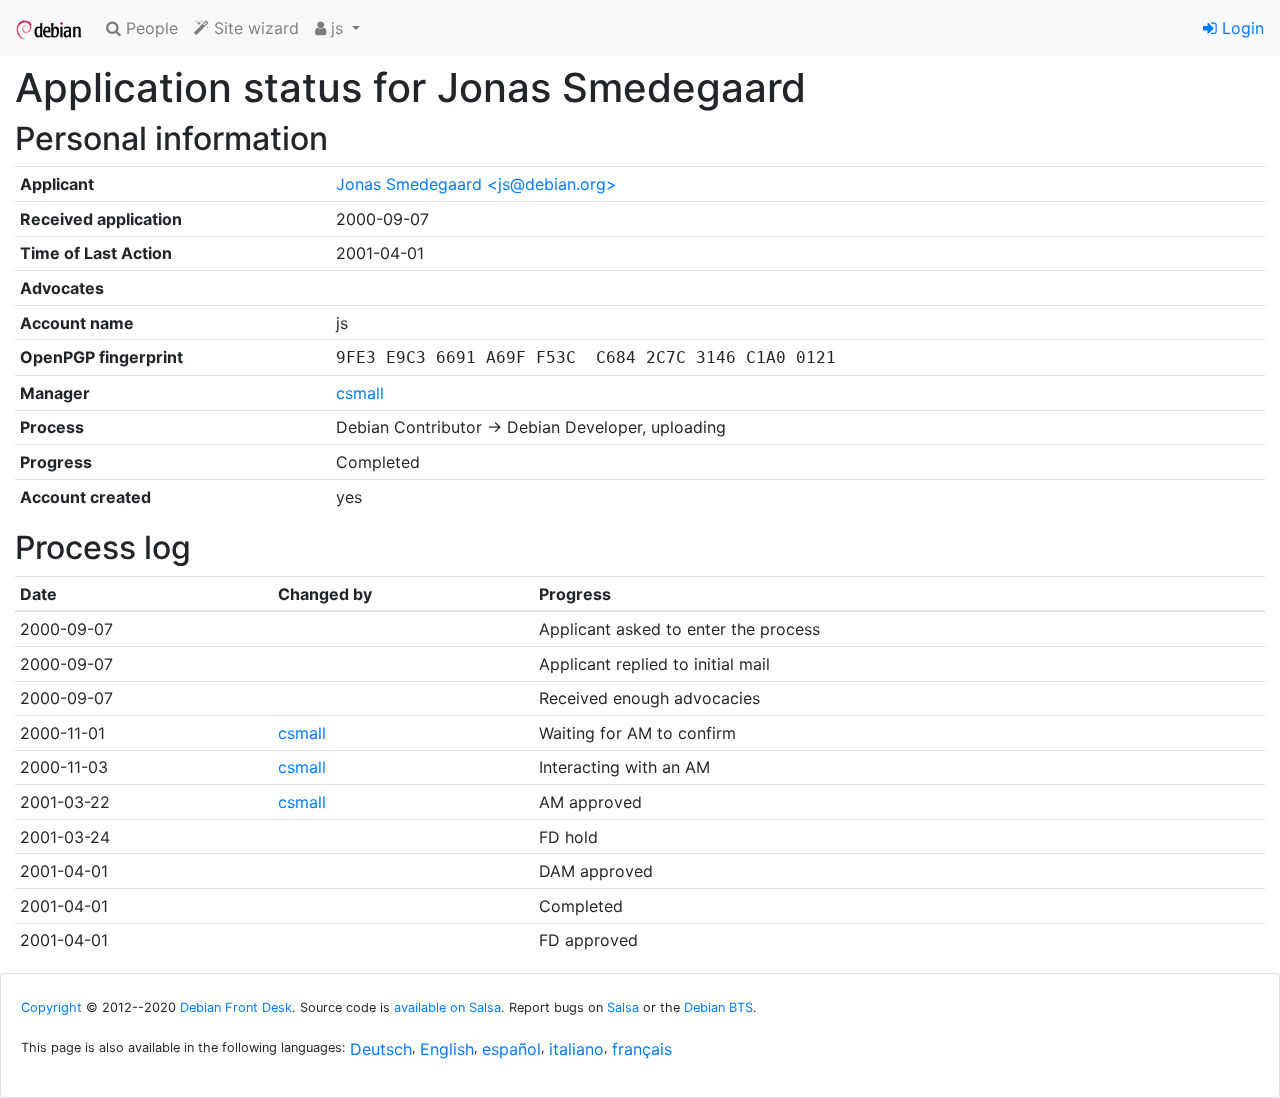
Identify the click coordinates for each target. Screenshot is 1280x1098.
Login (1240, 28)
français (642, 1049)
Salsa (623, 1007)
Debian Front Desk (236, 1007)
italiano (576, 1049)
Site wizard (254, 28)
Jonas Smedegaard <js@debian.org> (476, 184)
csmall (360, 393)
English (447, 1049)
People (149, 28)
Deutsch (381, 1049)
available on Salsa (447, 1007)
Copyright (51, 1007)
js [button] (337, 28)
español (511, 1049)
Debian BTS (718, 1007)
